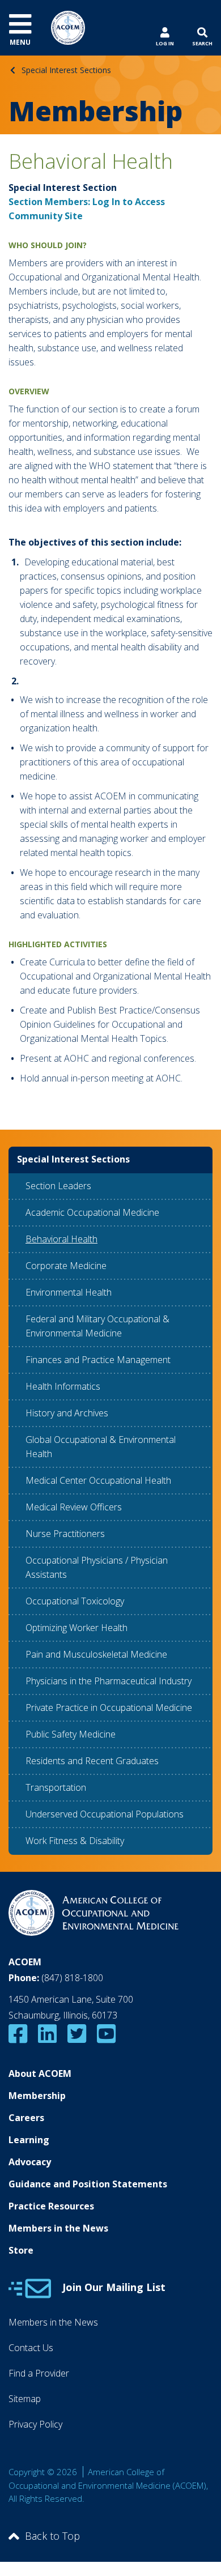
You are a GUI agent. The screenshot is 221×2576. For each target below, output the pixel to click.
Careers (26, 2118)
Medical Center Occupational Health (98, 1480)
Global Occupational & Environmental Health (101, 1447)
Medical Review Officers (74, 1507)
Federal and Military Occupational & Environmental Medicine (97, 1326)
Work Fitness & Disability (75, 1841)
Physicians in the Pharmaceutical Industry (109, 1681)
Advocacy (30, 2162)
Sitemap (25, 2399)
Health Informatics (63, 1386)
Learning (29, 2140)
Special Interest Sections (66, 70)
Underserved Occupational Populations (105, 1814)
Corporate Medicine (66, 1266)
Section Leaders (58, 1186)
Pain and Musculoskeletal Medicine (96, 1654)
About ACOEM (40, 2073)
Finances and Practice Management (98, 1360)
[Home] (68, 27)
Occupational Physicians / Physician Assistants (97, 1567)
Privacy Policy (35, 2424)
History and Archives (67, 1413)
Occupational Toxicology (75, 1601)
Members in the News (58, 2228)
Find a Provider (39, 2373)
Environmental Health (69, 1292)
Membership (37, 2096)
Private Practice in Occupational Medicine (109, 1708)
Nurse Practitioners (65, 1534)
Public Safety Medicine (71, 1734)
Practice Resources (51, 2206)
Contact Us (31, 2348)
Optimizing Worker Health (76, 1628)
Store (21, 2250)
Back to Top (52, 2536)
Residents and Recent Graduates (92, 1761)
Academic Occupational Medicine (92, 1212)
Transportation (56, 1787)
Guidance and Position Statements (88, 2184)
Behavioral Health (61, 1239)
